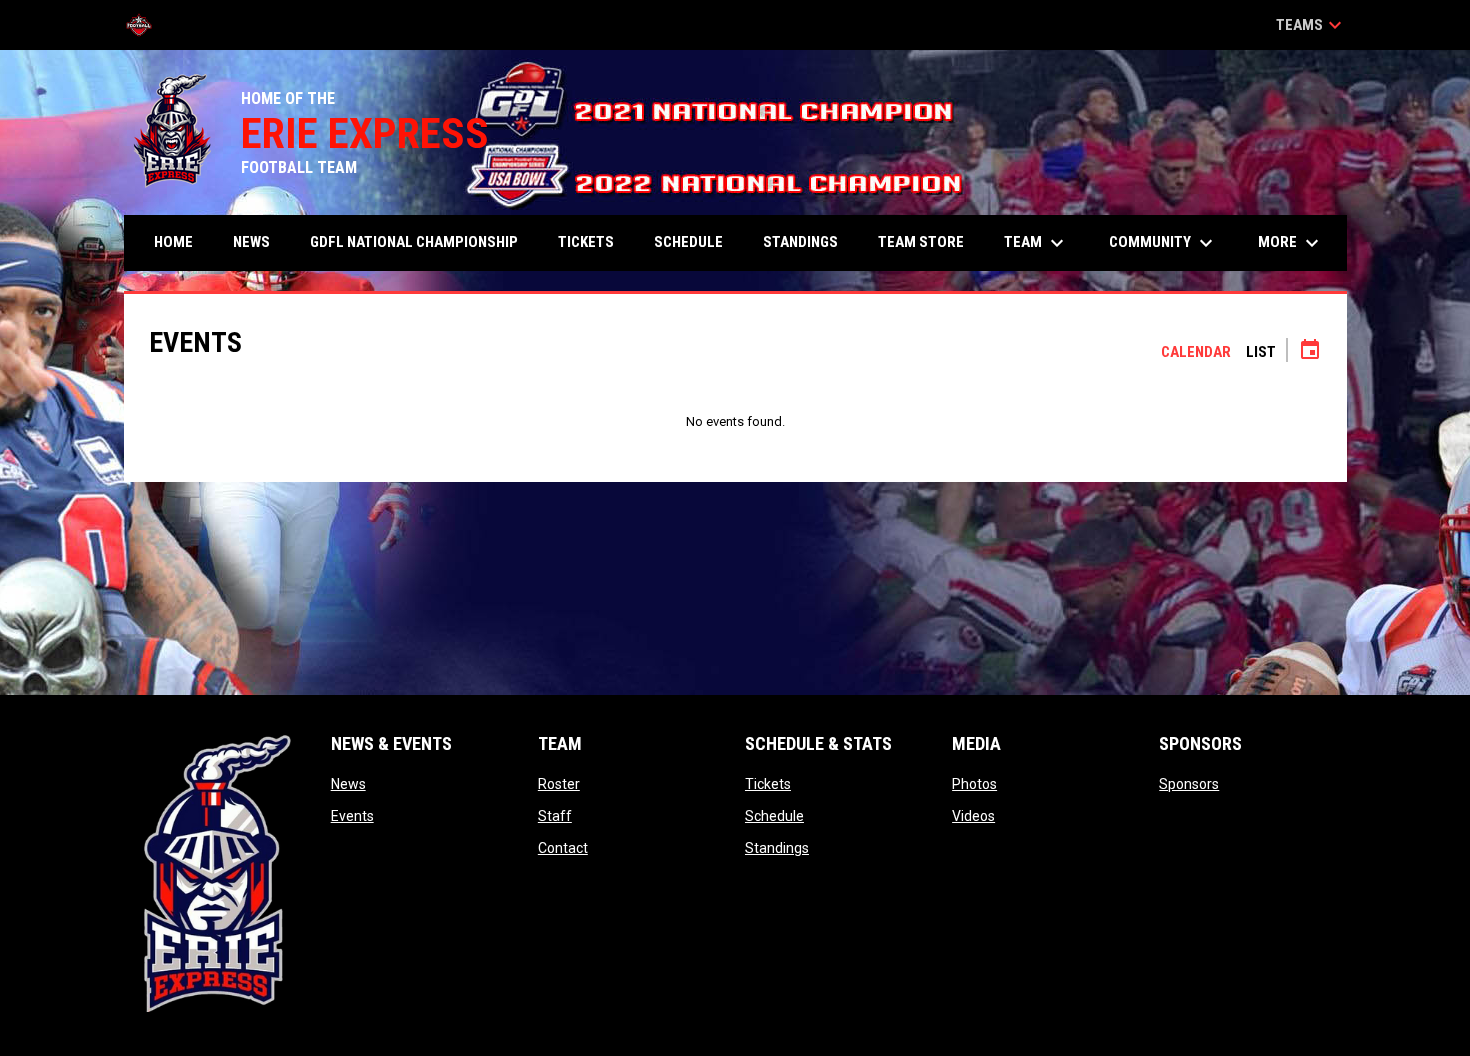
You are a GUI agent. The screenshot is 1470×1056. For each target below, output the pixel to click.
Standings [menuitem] (800, 242)
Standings (777, 848)
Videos (973, 816)
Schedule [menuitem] (688, 242)
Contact (563, 848)
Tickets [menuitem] (586, 242)
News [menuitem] (251, 242)
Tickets (768, 784)
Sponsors (1189, 784)
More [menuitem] (1291, 243)
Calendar (1196, 352)
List (1261, 352)
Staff (555, 816)
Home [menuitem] (173, 242)
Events (352, 816)
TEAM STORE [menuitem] (921, 242)
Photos (974, 784)
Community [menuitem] (1163, 243)
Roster (559, 784)
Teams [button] (1311, 25)
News (348, 784)
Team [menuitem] (1036, 243)
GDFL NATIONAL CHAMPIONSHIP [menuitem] (414, 242)
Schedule (774, 816)
